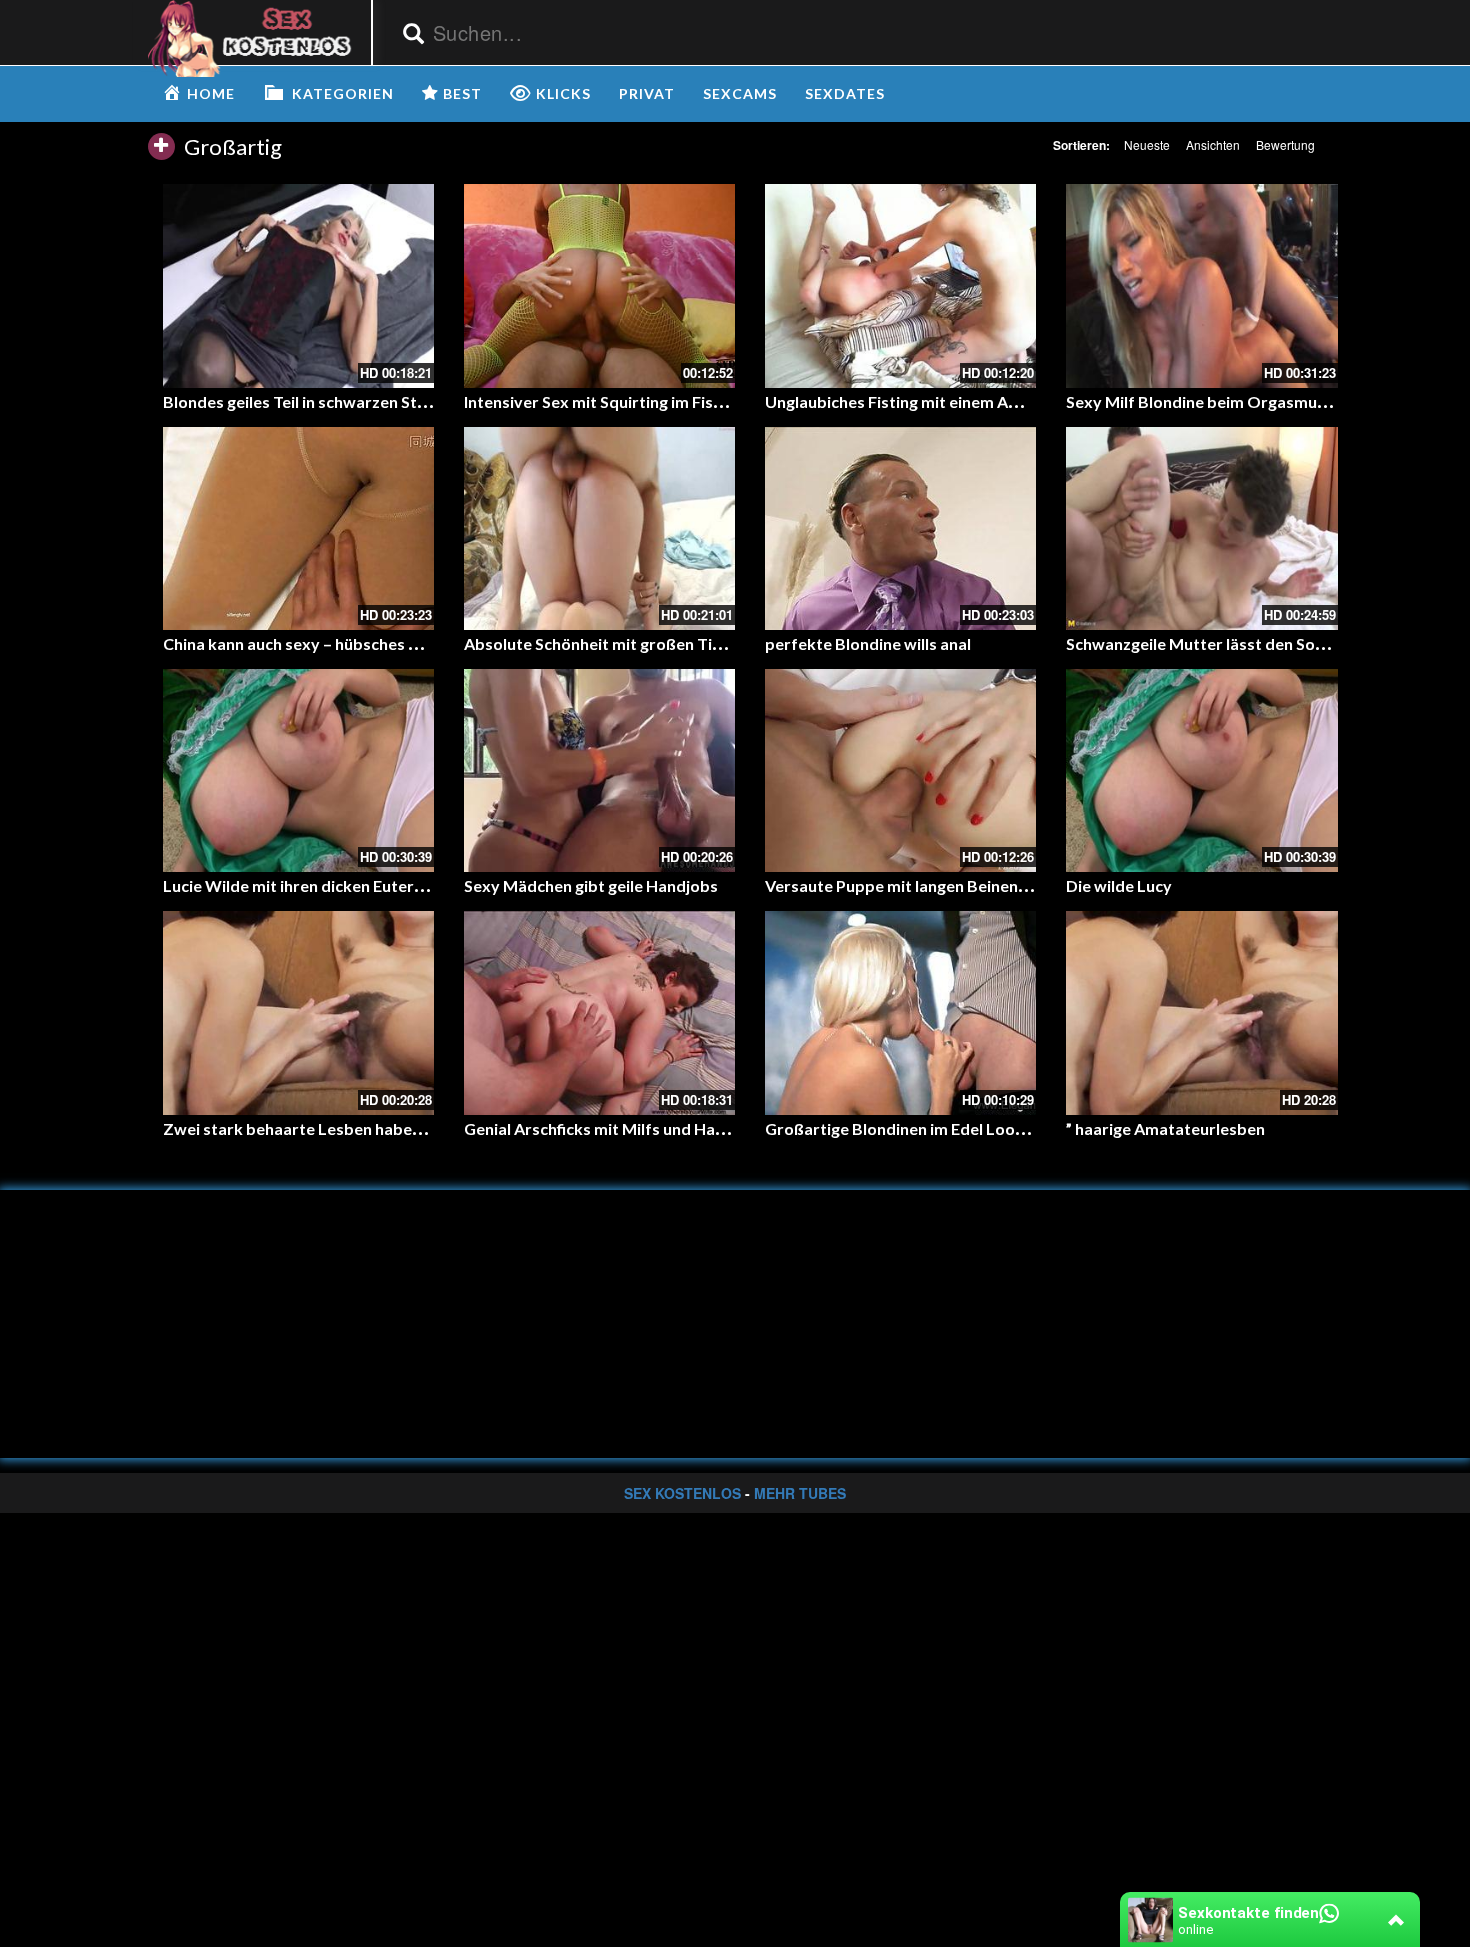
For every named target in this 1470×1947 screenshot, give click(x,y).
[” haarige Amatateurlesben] (1201, 1012)
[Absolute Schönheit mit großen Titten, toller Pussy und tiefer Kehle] (599, 528)
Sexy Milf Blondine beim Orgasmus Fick (1212, 401)
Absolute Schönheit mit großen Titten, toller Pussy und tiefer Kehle (712, 643)
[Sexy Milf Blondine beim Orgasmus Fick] (1201, 285)
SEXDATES (845, 93)
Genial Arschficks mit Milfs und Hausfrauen (623, 1128)
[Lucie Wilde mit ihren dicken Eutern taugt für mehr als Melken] (298, 770)
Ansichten (1213, 144)
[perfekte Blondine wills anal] (900, 528)
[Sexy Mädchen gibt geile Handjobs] (599, 770)
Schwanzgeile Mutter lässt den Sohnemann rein (1240, 643)
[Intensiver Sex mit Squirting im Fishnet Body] (599, 285)
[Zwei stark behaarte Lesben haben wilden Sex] (298, 1012)
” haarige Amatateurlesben (1165, 1128)
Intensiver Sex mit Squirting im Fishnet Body (627, 401)
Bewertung (1285, 144)
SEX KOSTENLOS (682, 1493)
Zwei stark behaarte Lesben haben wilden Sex (333, 1128)
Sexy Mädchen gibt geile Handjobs (591, 885)
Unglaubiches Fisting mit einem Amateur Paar (933, 401)
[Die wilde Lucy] (1201, 770)
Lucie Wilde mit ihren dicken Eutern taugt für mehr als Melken (390, 885)
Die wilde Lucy (1119, 885)
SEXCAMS (740, 93)
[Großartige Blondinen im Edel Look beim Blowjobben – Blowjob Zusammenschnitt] (900, 1012)
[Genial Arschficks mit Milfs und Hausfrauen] (599, 1012)
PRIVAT (647, 93)
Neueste (1147, 144)
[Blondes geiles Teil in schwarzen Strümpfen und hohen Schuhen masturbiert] (298, 285)
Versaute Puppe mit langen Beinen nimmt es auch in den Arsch (992, 885)
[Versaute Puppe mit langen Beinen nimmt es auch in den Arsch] (900, 770)
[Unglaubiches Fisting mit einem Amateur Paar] (900, 285)
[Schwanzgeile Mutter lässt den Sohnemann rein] (1201, 528)
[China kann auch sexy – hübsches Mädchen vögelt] (298, 528)
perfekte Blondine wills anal (868, 643)
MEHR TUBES (800, 1493)
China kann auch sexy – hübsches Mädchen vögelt (345, 643)
